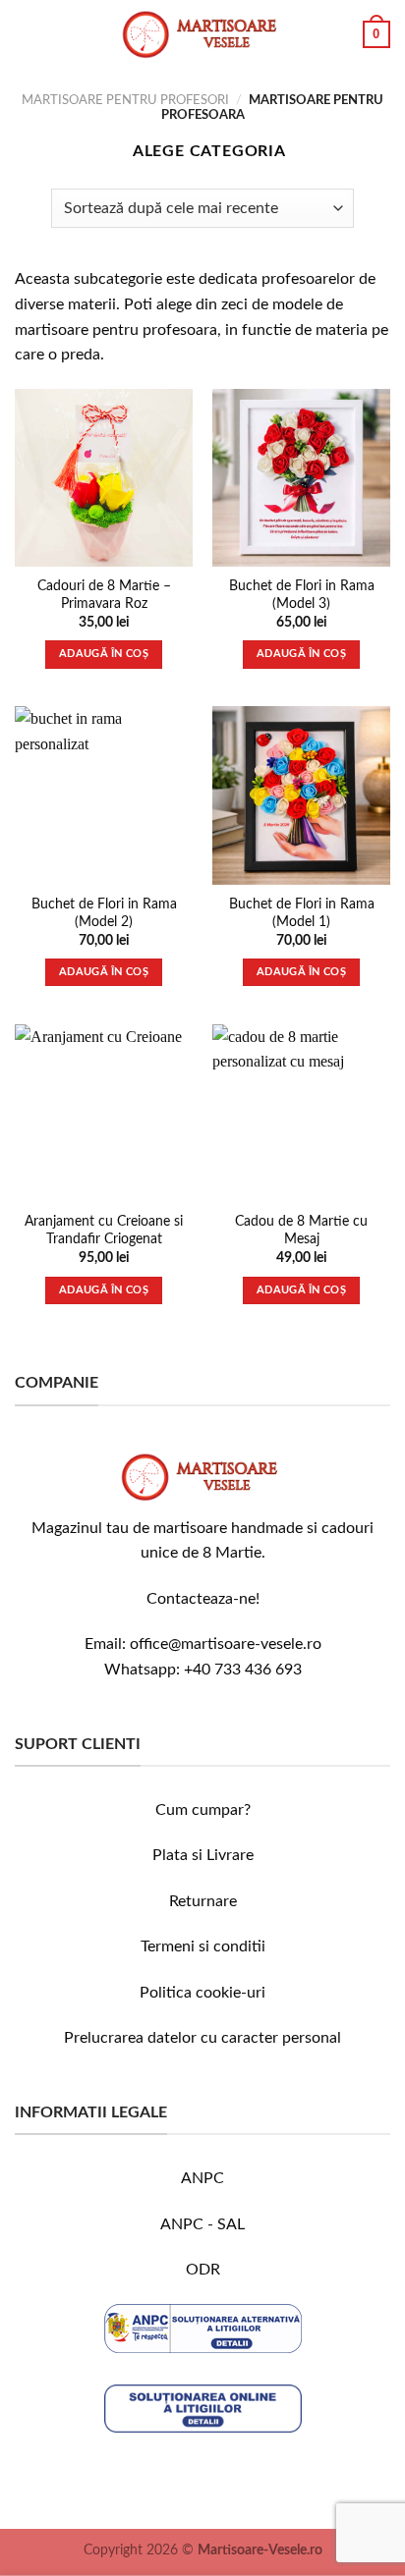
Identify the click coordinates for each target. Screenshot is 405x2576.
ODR (203, 2270)
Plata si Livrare (203, 1855)
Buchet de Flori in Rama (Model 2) (104, 913)
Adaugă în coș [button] (104, 654)
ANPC (202, 2178)
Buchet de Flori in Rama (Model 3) (302, 595)
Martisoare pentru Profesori (125, 100)
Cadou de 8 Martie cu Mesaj (301, 1231)
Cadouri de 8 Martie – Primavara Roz (104, 595)
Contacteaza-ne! (203, 1599)
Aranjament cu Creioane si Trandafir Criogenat (104, 1231)
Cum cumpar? (203, 1810)
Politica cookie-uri (202, 1993)
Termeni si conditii (203, 1946)
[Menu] (27, 34)
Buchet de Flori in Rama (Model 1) (302, 913)
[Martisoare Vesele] (202, 34)
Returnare (203, 1901)
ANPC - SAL (202, 2224)
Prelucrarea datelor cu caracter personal (202, 2038)
